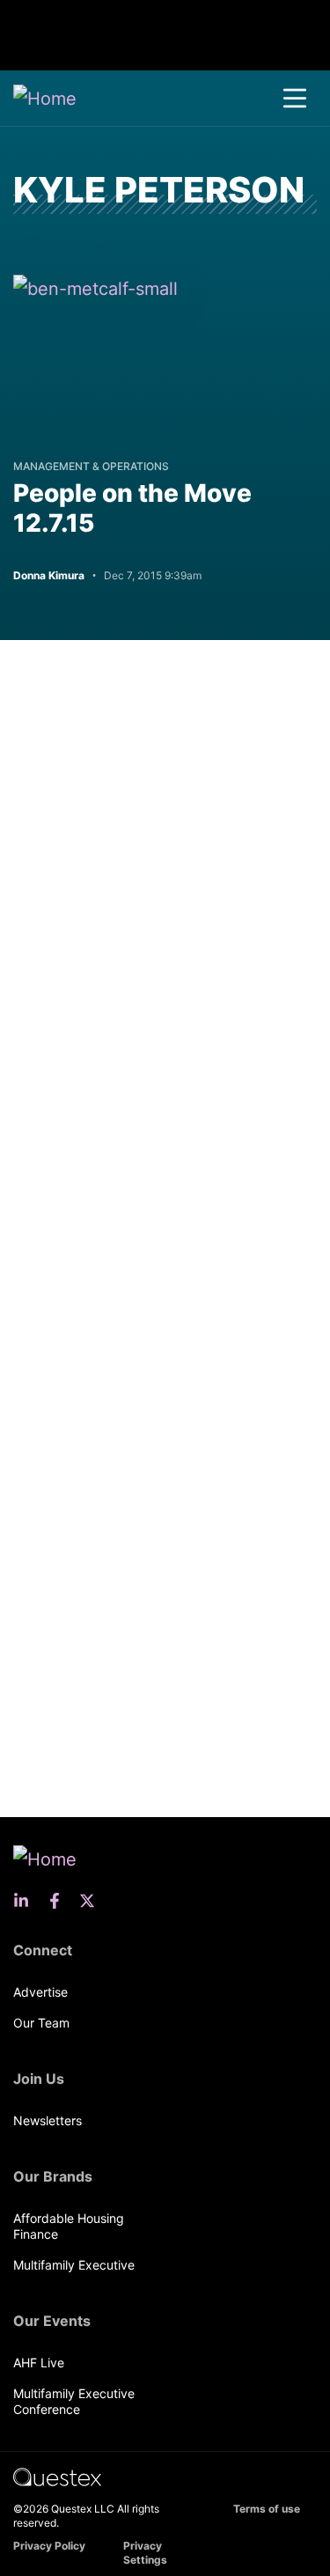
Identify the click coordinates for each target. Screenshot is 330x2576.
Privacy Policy (49, 2546)
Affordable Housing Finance (69, 2226)
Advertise (40, 1992)
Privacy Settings (145, 2553)
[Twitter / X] (92, 1901)
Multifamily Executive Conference (74, 2401)
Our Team (41, 2023)
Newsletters (48, 2120)
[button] (295, 99)
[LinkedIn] (26, 1901)
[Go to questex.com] (57, 2476)
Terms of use (267, 2509)
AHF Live (39, 2363)
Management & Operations (91, 466)
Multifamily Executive (74, 2265)
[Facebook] (60, 1901)
